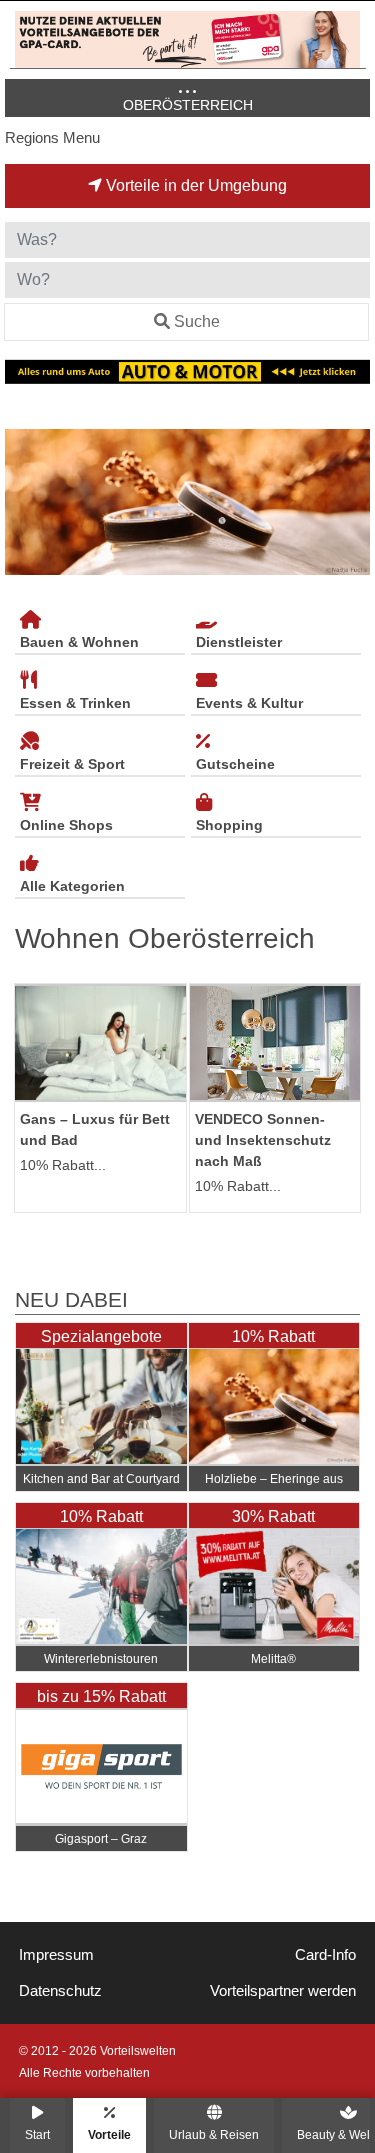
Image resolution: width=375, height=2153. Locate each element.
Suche (197, 321)
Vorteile (109, 2134)
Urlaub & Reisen (214, 2134)
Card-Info (325, 1955)
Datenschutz (60, 1991)
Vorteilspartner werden (283, 1991)
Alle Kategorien (72, 886)
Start (37, 2134)
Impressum (56, 1955)
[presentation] (24, 502)
